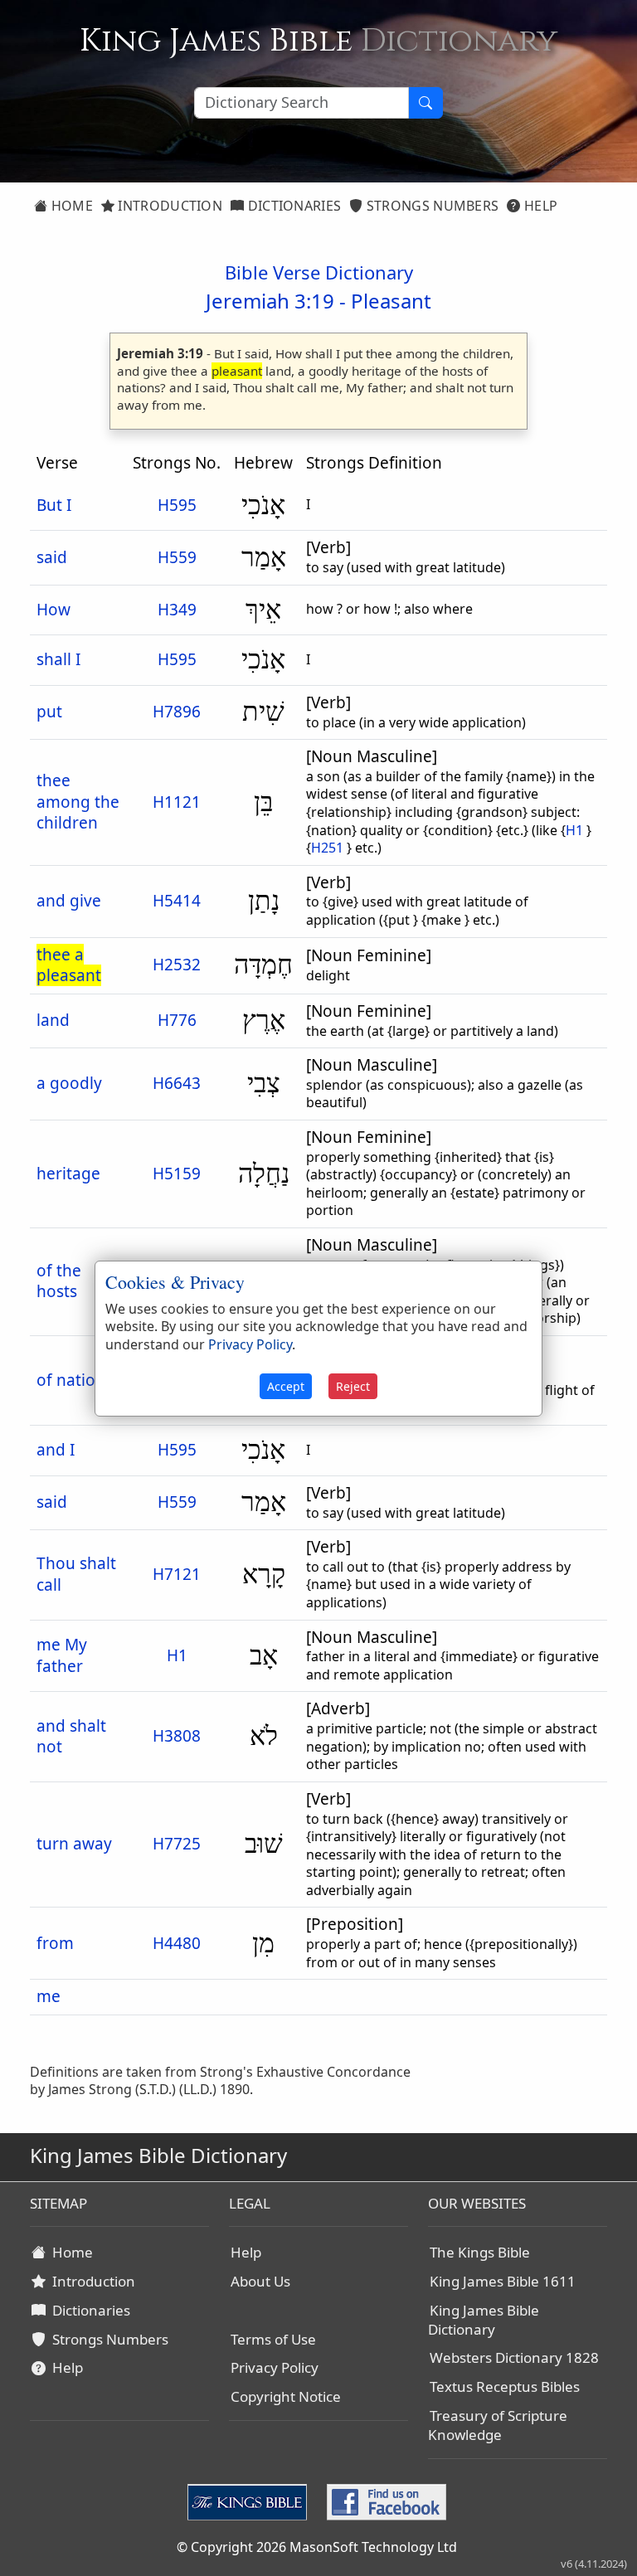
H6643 (177, 1083)
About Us (260, 2281)
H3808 (177, 1736)
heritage (68, 1174)
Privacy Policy (275, 2367)
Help (540, 206)
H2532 (177, 965)
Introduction (168, 206)
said (52, 557)
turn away (74, 1844)
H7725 (177, 1844)
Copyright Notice (286, 2396)
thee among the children (78, 802)
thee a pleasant (69, 965)
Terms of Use (273, 2339)
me (49, 1996)
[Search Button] (425, 103)
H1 (574, 830)
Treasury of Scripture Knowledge (498, 2425)
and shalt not (71, 1737)
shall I (58, 659)
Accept (286, 1386)
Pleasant (391, 301)
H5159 (177, 1174)
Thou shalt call (76, 1574)
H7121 (177, 1574)
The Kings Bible (480, 2252)
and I (56, 1450)
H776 (177, 1020)
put (49, 712)
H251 (327, 848)
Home (70, 206)
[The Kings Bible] (250, 2501)
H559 (177, 557)
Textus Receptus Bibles (505, 2386)
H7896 (177, 712)
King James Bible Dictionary (484, 2320)
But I (54, 505)
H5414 (177, 901)
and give (69, 901)
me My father (62, 1655)
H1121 (177, 802)
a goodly (69, 1083)
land (53, 1020)
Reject (353, 1386)
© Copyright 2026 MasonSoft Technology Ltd (317, 2547)
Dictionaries (292, 206)
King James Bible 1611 (503, 2281)
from (55, 1943)
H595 (177, 505)
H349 (177, 610)
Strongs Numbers (431, 206)
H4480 (177, 1943)
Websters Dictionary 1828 (514, 2357)
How (53, 610)
